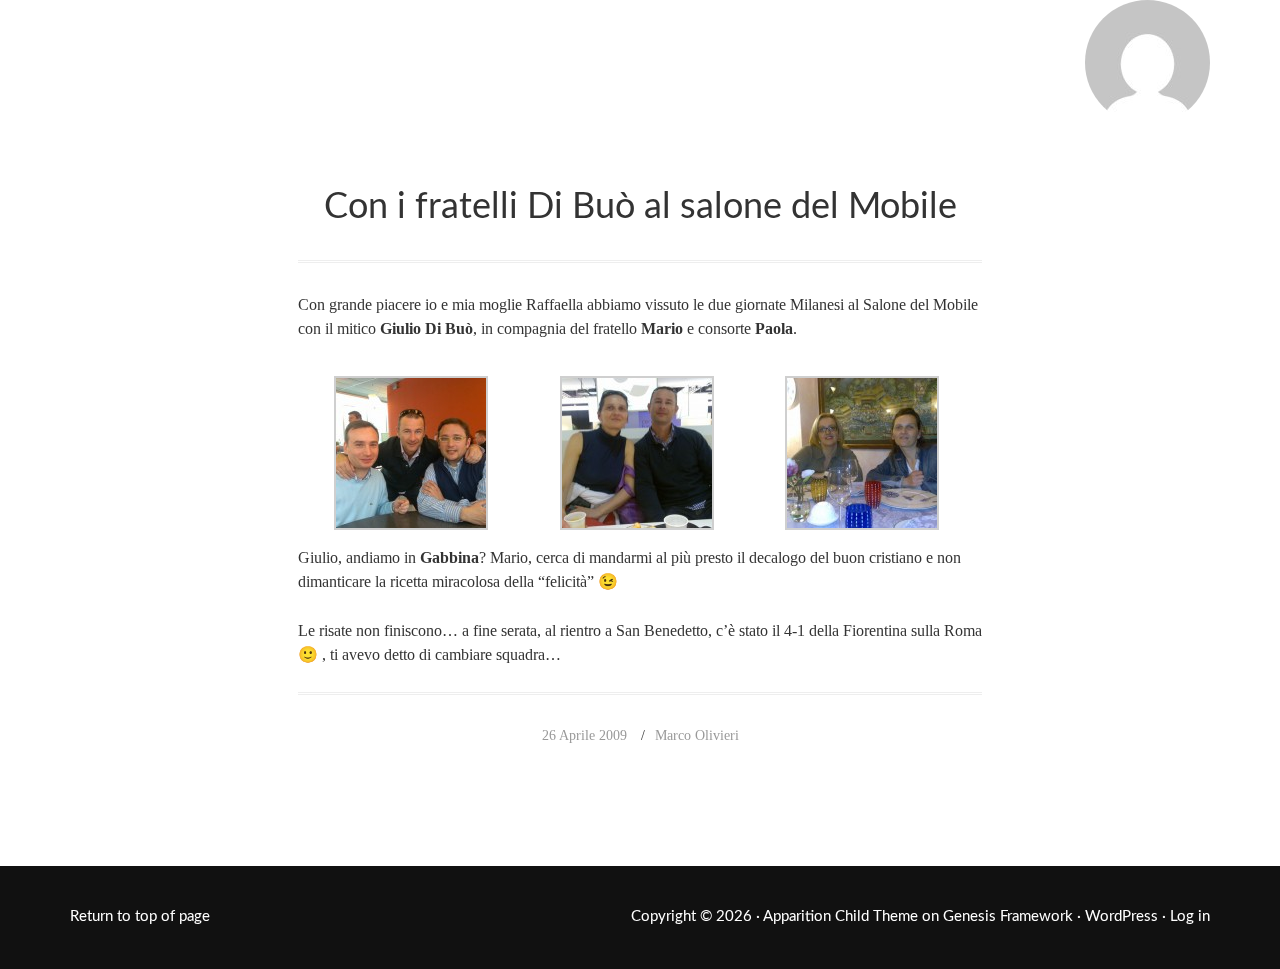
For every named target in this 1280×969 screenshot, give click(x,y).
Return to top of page (140, 916)
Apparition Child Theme (840, 916)
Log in (1190, 916)
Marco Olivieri (697, 735)
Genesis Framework (1008, 916)
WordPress (1121, 916)
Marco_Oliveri (235, 58)
